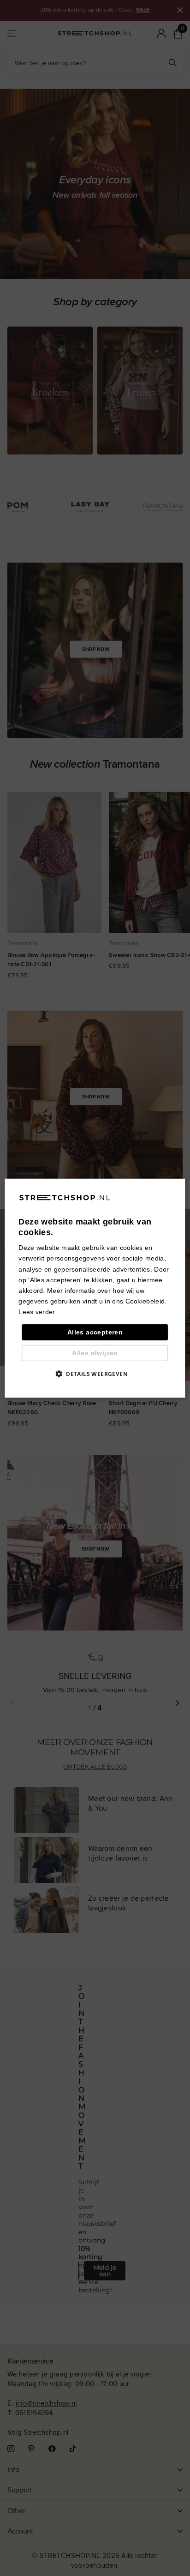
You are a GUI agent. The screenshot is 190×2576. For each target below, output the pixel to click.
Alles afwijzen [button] (95, 1353)
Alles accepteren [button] (95, 1332)
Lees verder (37, 1312)
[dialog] (95, 1288)
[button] (95, 1374)
